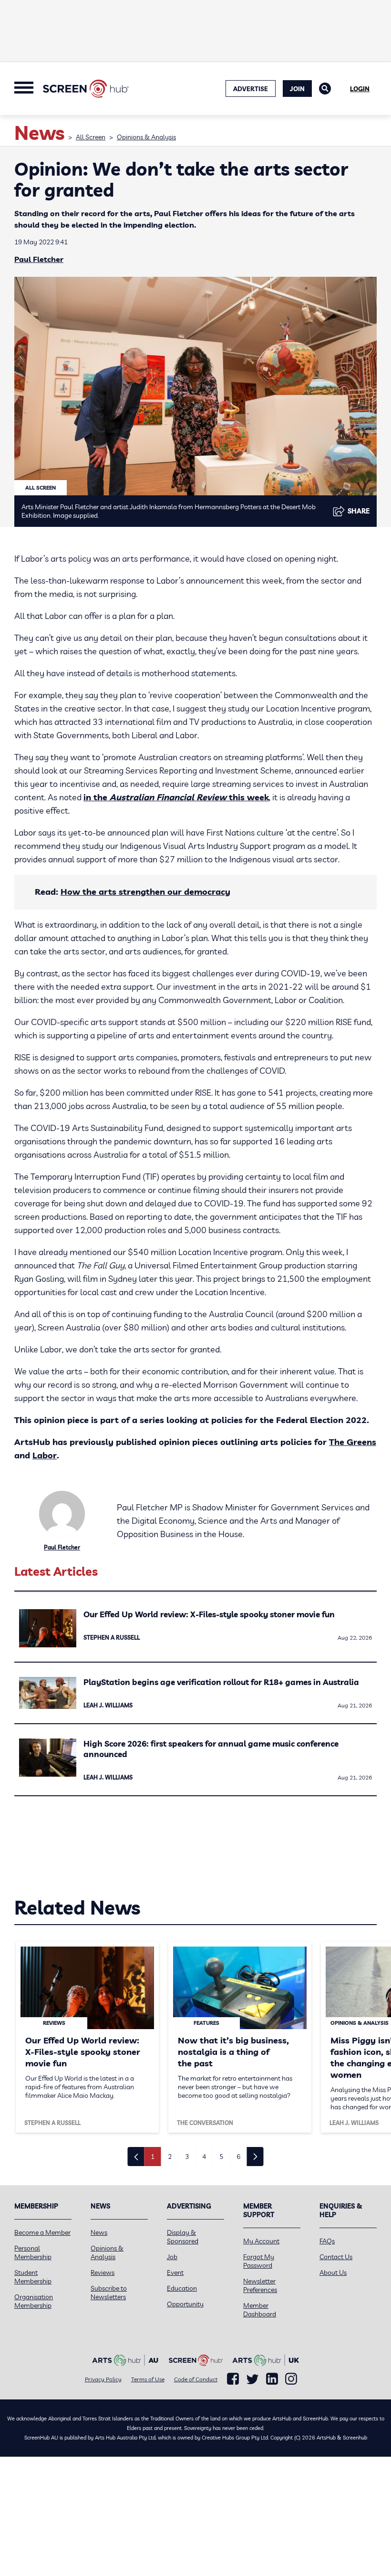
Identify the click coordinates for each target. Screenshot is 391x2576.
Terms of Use (148, 2379)
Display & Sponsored (183, 2237)
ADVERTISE (251, 89)
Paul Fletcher (39, 259)
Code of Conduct (196, 2379)
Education (182, 2288)
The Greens (353, 1442)
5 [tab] (221, 2157)
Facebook (233, 2379)
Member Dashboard (260, 2310)
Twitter (252, 2379)
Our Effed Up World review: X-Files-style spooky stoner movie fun (209, 1614)
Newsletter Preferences (260, 2285)
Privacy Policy (103, 2379)
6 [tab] (238, 2157)
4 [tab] (204, 2157)
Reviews (103, 2272)
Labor (45, 1455)
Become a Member (42, 2232)
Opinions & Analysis (146, 137)
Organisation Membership (34, 2301)
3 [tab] (187, 2157)
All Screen (91, 137)
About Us (333, 2272)
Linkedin (272, 2379)
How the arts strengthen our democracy (145, 892)
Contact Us (336, 2257)
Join (297, 89)
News (99, 2232)
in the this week (176, 797)
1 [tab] (153, 2157)
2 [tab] (170, 2157)
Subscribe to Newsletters (109, 2293)
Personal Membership (33, 2252)
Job (172, 2257)
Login (360, 89)
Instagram (291, 2379)
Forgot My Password (259, 2261)
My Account (261, 2241)
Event (175, 2272)
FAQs (327, 2241)
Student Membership (33, 2277)
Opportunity (185, 2304)
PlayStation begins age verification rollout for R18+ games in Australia (221, 1682)
